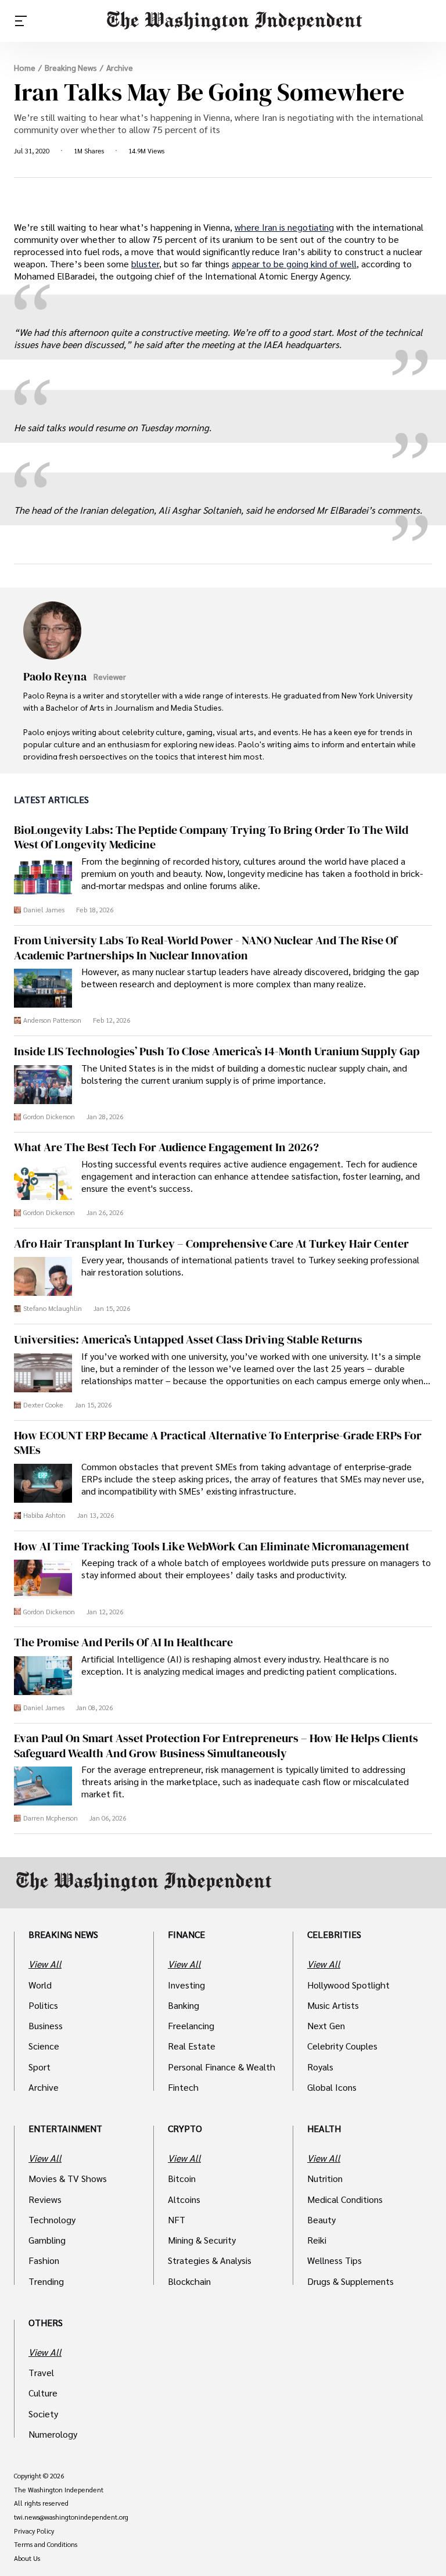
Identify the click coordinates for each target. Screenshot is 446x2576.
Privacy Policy (34, 2531)
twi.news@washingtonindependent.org (71, 2517)
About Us (27, 2559)
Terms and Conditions (46, 2545)
